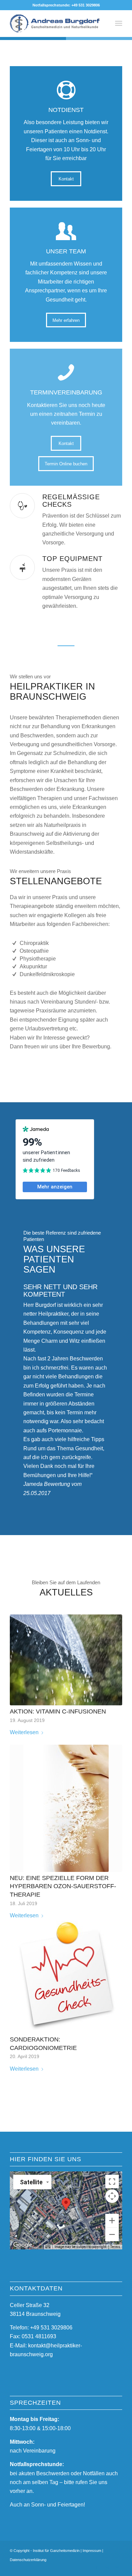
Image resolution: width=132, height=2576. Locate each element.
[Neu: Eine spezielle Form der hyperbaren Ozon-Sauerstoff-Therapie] (66, 1808)
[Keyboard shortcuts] (48, 2247)
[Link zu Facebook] (97, 2568)
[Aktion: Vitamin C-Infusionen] (66, 1660)
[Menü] (119, 23)
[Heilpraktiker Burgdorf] (55, 23)
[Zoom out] (112, 2234)
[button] (66, 2204)
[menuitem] (119, 23)
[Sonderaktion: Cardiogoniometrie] (66, 1977)
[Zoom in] (112, 2221)
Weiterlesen (24, 1732)
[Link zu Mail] (117, 2568)
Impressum (92, 2551)
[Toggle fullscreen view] (112, 2182)
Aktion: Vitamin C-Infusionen (58, 1711)
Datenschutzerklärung (28, 2560)
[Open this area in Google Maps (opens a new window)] (23, 2245)
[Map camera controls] (112, 2196)
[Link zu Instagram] (107, 2568)
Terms (115, 2247)
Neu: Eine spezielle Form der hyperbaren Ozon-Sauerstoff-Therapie (63, 1886)
